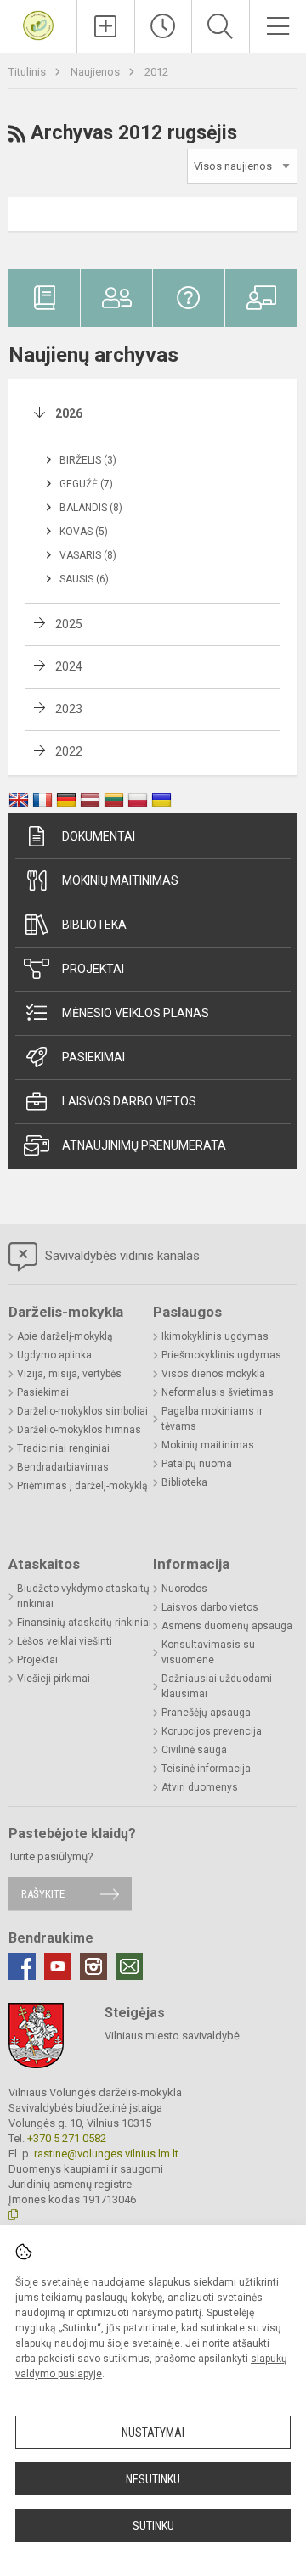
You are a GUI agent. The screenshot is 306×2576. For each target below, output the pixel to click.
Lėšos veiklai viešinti (65, 1641)
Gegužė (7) (86, 484)
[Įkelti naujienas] (106, 26)
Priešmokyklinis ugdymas (221, 1355)
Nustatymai (153, 2433)
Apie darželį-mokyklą (65, 1336)
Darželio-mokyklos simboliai (82, 1411)
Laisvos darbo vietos (129, 1101)
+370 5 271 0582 (67, 2138)
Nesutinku (153, 2479)
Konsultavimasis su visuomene (208, 1652)
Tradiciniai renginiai (63, 1448)
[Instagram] (93, 1966)
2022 (69, 751)
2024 (69, 666)
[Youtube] (58, 1966)
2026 (69, 413)
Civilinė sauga (194, 1750)
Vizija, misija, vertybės (69, 1374)
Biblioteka (94, 925)
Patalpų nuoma (197, 1464)
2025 (69, 624)
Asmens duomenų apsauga (227, 1626)
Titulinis (28, 72)
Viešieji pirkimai (54, 1679)
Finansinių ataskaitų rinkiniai (84, 1623)
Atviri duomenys (200, 1787)
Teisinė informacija (206, 1769)
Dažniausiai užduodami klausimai (217, 1686)
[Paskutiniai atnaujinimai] (164, 26)
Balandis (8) (91, 508)
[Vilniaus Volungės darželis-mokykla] (38, 24)
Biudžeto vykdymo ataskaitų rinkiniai (83, 1596)
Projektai (93, 969)
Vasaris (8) (88, 555)
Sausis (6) (84, 579)
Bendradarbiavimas (63, 1467)
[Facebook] (22, 1966)
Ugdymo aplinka (54, 1355)
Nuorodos (184, 1589)
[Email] (129, 1966)
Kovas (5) (84, 532)
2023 (69, 709)
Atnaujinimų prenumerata (144, 1145)
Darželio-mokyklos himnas (79, 1430)
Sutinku (153, 2526)
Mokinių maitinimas (120, 880)
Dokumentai (99, 836)
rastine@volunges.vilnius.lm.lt (106, 2154)
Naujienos (96, 72)
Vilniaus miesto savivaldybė (172, 2036)
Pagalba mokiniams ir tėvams (212, 1419)
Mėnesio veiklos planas (136, 1013)
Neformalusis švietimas (218, 1392)
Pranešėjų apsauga (206, 1713)
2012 (156, 72)
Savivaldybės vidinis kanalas (121, 1256)
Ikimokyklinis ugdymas (215, 1336)
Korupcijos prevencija (212, 1731)
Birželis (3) (88, 460)
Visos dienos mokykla (213, 1374)
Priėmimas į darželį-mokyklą (82, 1486)
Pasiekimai (93, 1057)
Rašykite (43, 1894)
